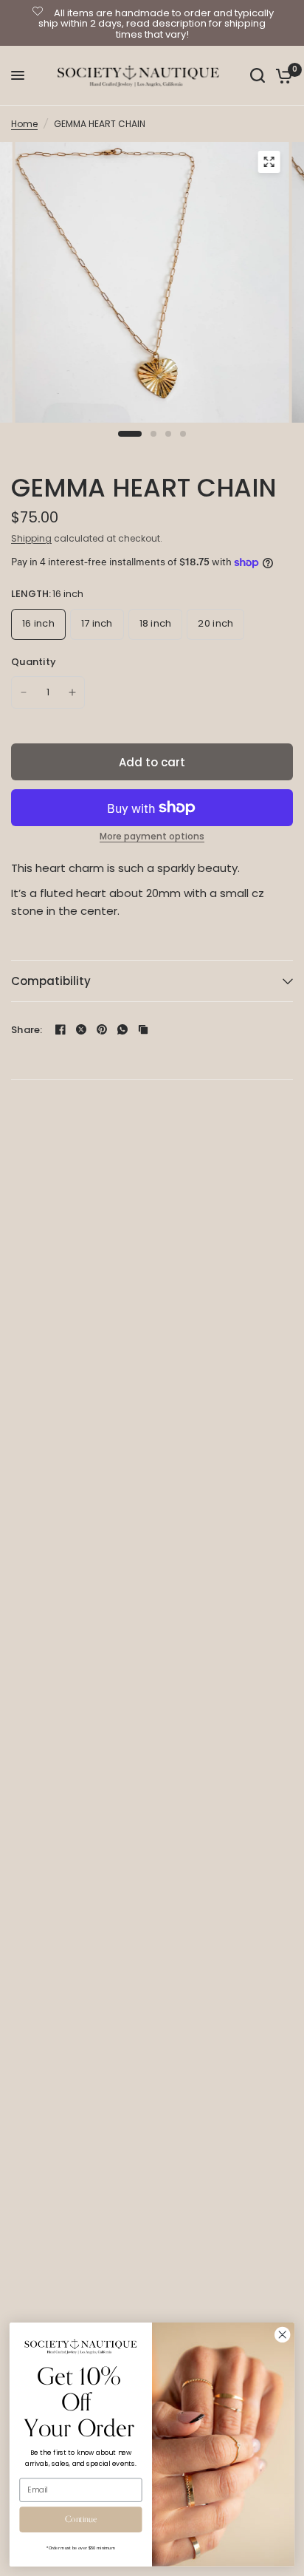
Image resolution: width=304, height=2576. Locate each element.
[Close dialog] (282, 2335)
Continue (81, 2519)
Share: (27, 1030)
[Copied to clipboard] (143, 1029)
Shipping (31, 538)
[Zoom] (269, 162)
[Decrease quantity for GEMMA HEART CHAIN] (24, 692)
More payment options (152, 836)
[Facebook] (61, 1029)
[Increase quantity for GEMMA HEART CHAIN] (72, 692)
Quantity (34, 662)
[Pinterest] (102, 1029)
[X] (81, 1029)
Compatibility (51, 981)
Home (24, 124)
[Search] (258, 76)
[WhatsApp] (122, 1029)
